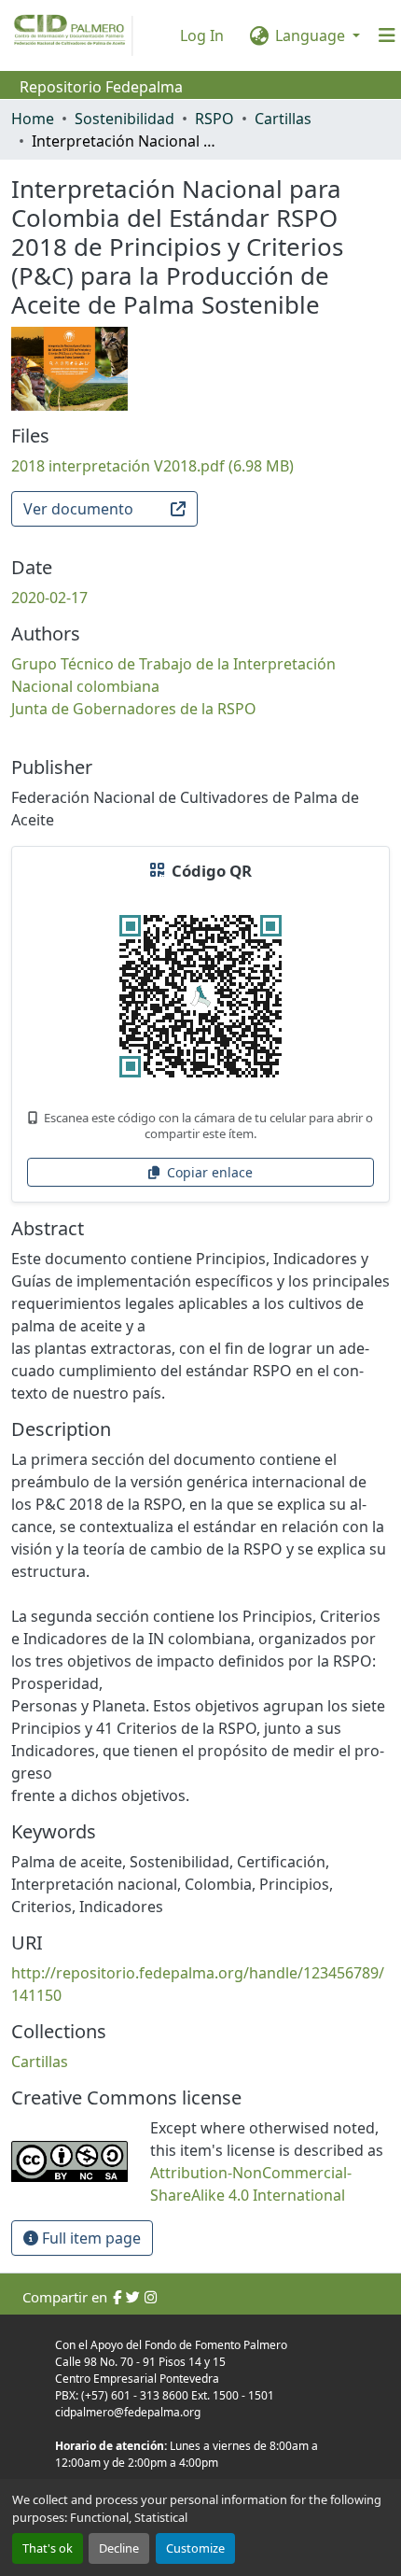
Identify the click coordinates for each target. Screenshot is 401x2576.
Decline (119, 2548)
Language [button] (310, 35)
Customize (195, 2548)
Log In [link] (202, 35)
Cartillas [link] (283, 119)
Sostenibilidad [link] (124, 119)
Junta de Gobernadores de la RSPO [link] (134, 709)
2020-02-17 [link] (49, 598)
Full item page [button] (90, 2238)
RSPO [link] (214, 119)
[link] (200, 466)
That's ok (48, 2548)
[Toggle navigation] (387, 35)
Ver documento (78, 509)
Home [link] (33, 119)
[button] (40, 2062)
